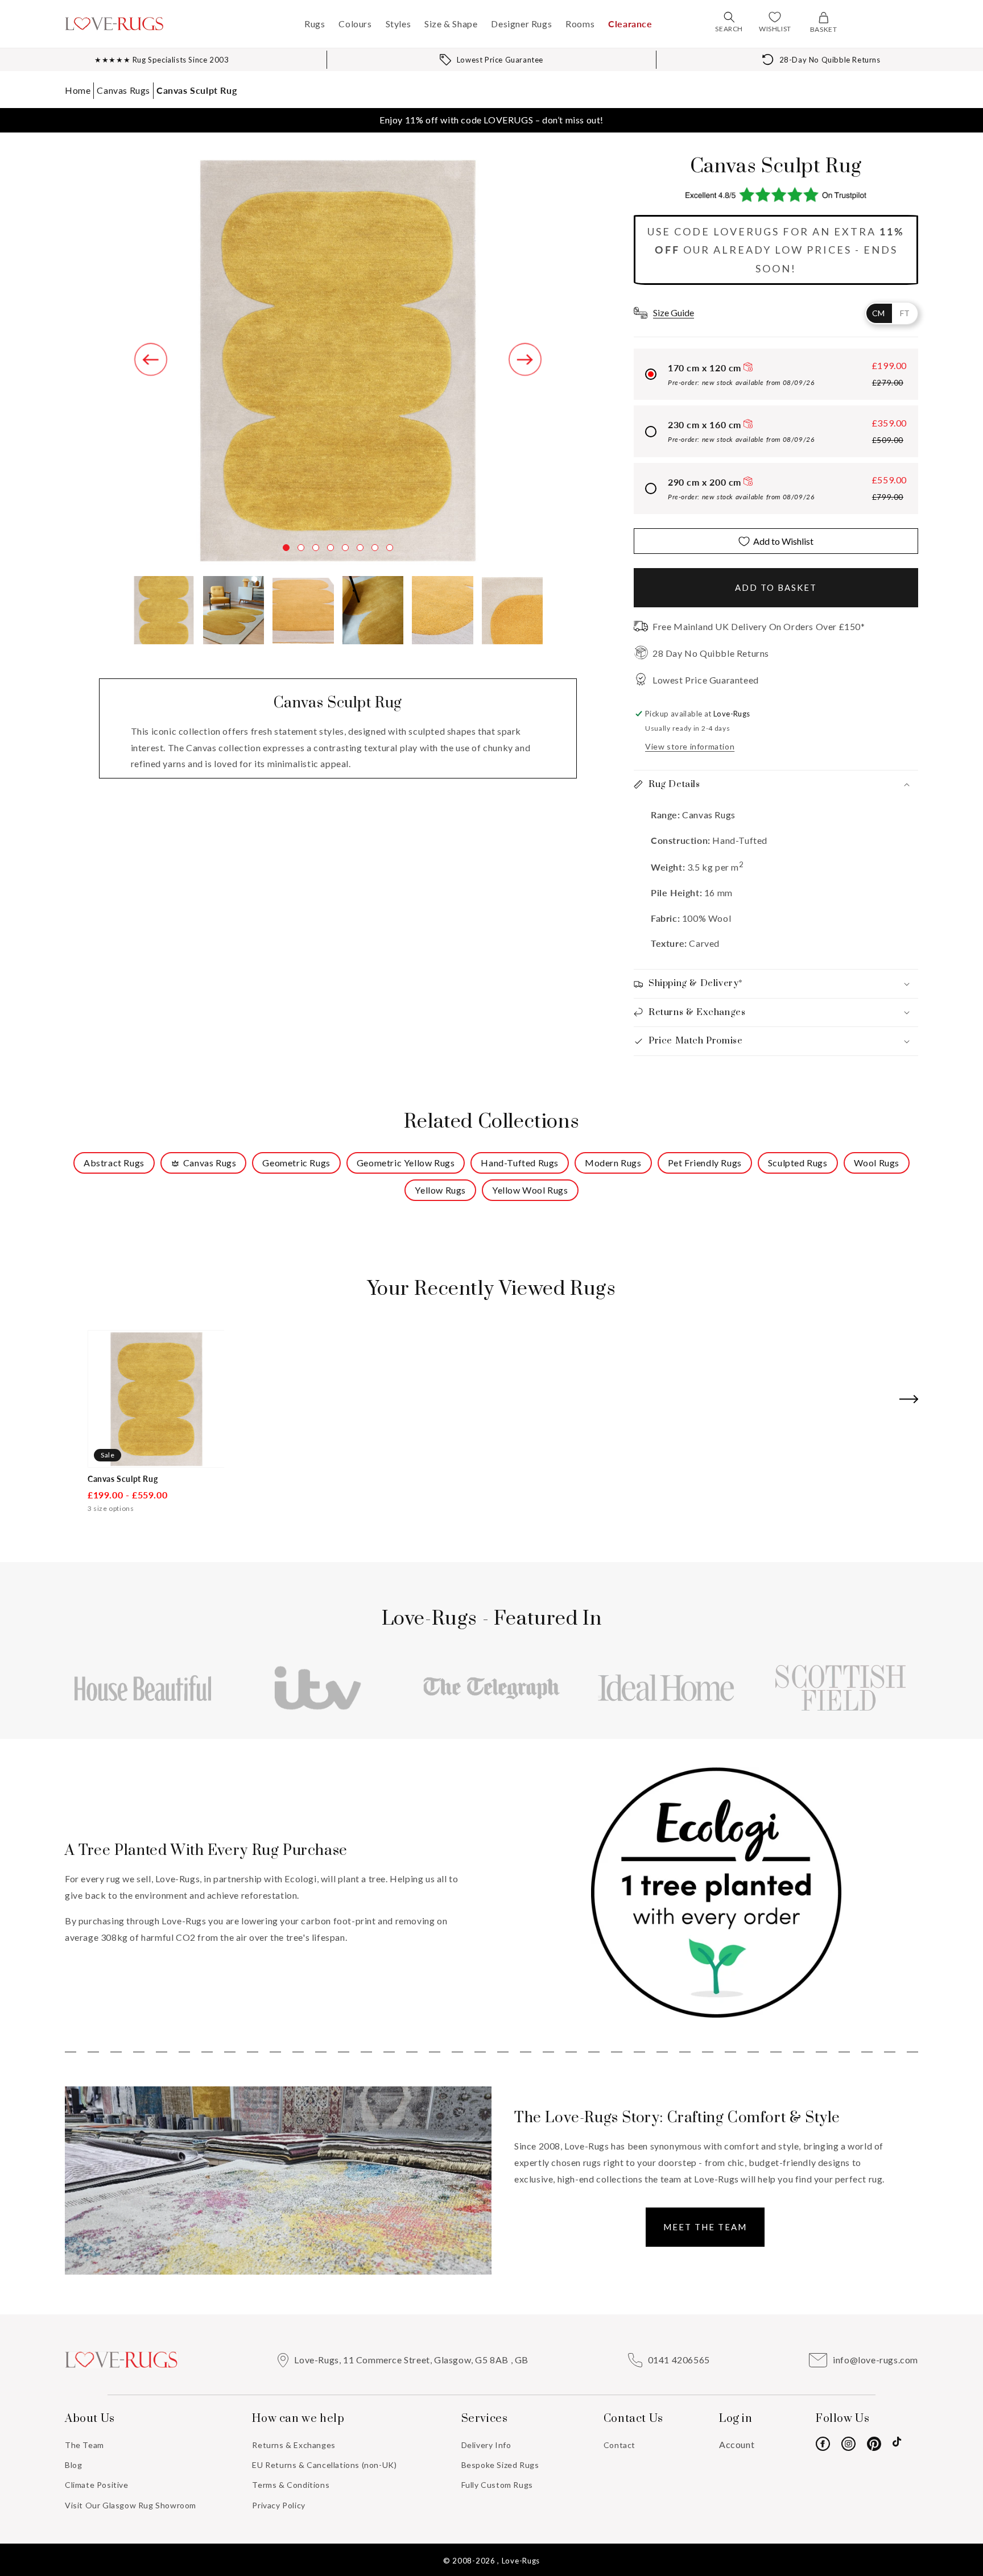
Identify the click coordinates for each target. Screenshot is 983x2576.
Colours (355, 24)
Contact (619, 2445)
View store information (690, 746)
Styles (398, 24)
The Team (84, 2445)
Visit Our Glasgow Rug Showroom (131, 2505)
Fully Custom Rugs (497, 2485)
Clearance (630, 24)
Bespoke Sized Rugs (500, 2465)
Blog (73, 2465)
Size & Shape (451, 24)
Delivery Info (486, 2445)
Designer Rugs (521, 24)
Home (78, 90)
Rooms (580, 24)
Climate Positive (97, 2485)
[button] (729, 17)
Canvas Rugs (123, 90)
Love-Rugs (521, 2561)
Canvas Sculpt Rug (197, 90)
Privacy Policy (278, 2505)
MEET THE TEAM (705, 2227)
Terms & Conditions (291, 2485)
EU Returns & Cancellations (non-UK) (324, 2465)
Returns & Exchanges (294, 2445)
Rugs (315, 24)
